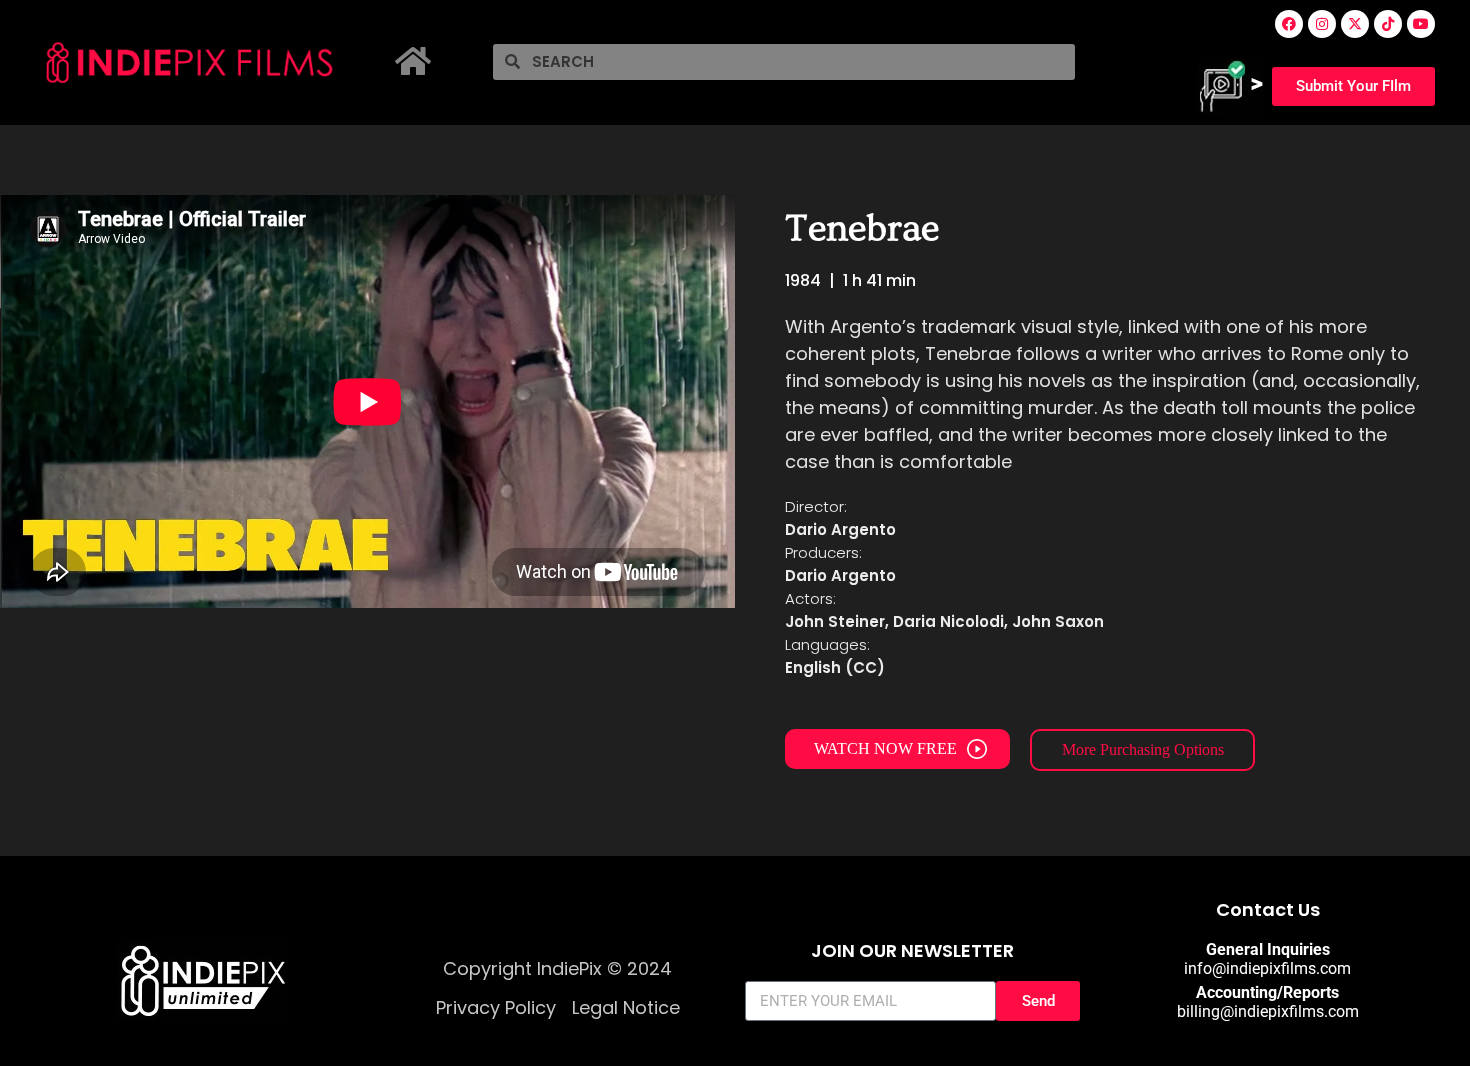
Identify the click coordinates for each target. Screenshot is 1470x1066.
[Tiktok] (1388, 24)
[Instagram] (1322, 24)
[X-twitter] (1355, 24)
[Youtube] (1421, 24)
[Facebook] (1289, 24)
